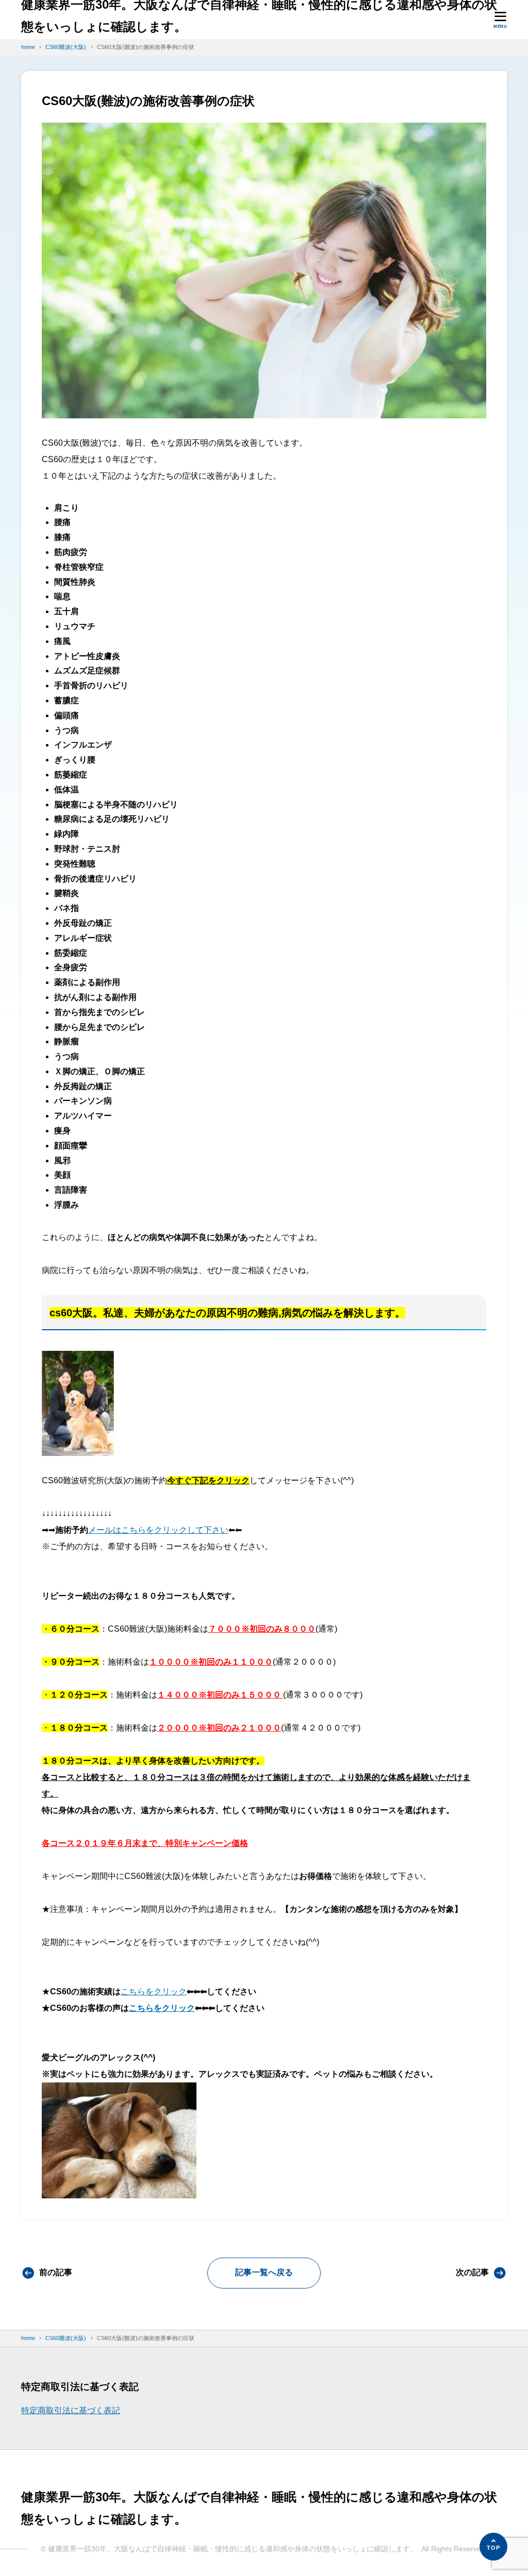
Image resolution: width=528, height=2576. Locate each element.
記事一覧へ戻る (264, 2272)
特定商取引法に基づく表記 (71, 2410)
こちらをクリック (154, 1992)
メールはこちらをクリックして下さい (158, 1530)
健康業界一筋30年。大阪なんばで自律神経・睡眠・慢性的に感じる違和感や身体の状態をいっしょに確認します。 (259, 15)
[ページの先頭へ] (493, 2547)
